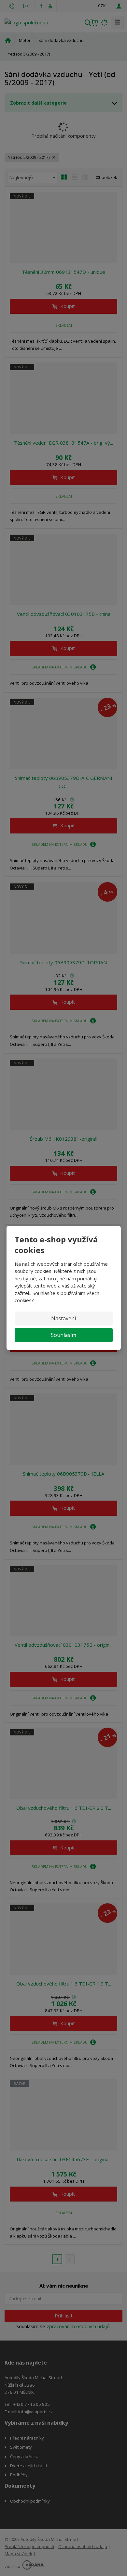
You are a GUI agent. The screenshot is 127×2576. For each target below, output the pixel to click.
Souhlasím (63, 1335)
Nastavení (63, 1318)
